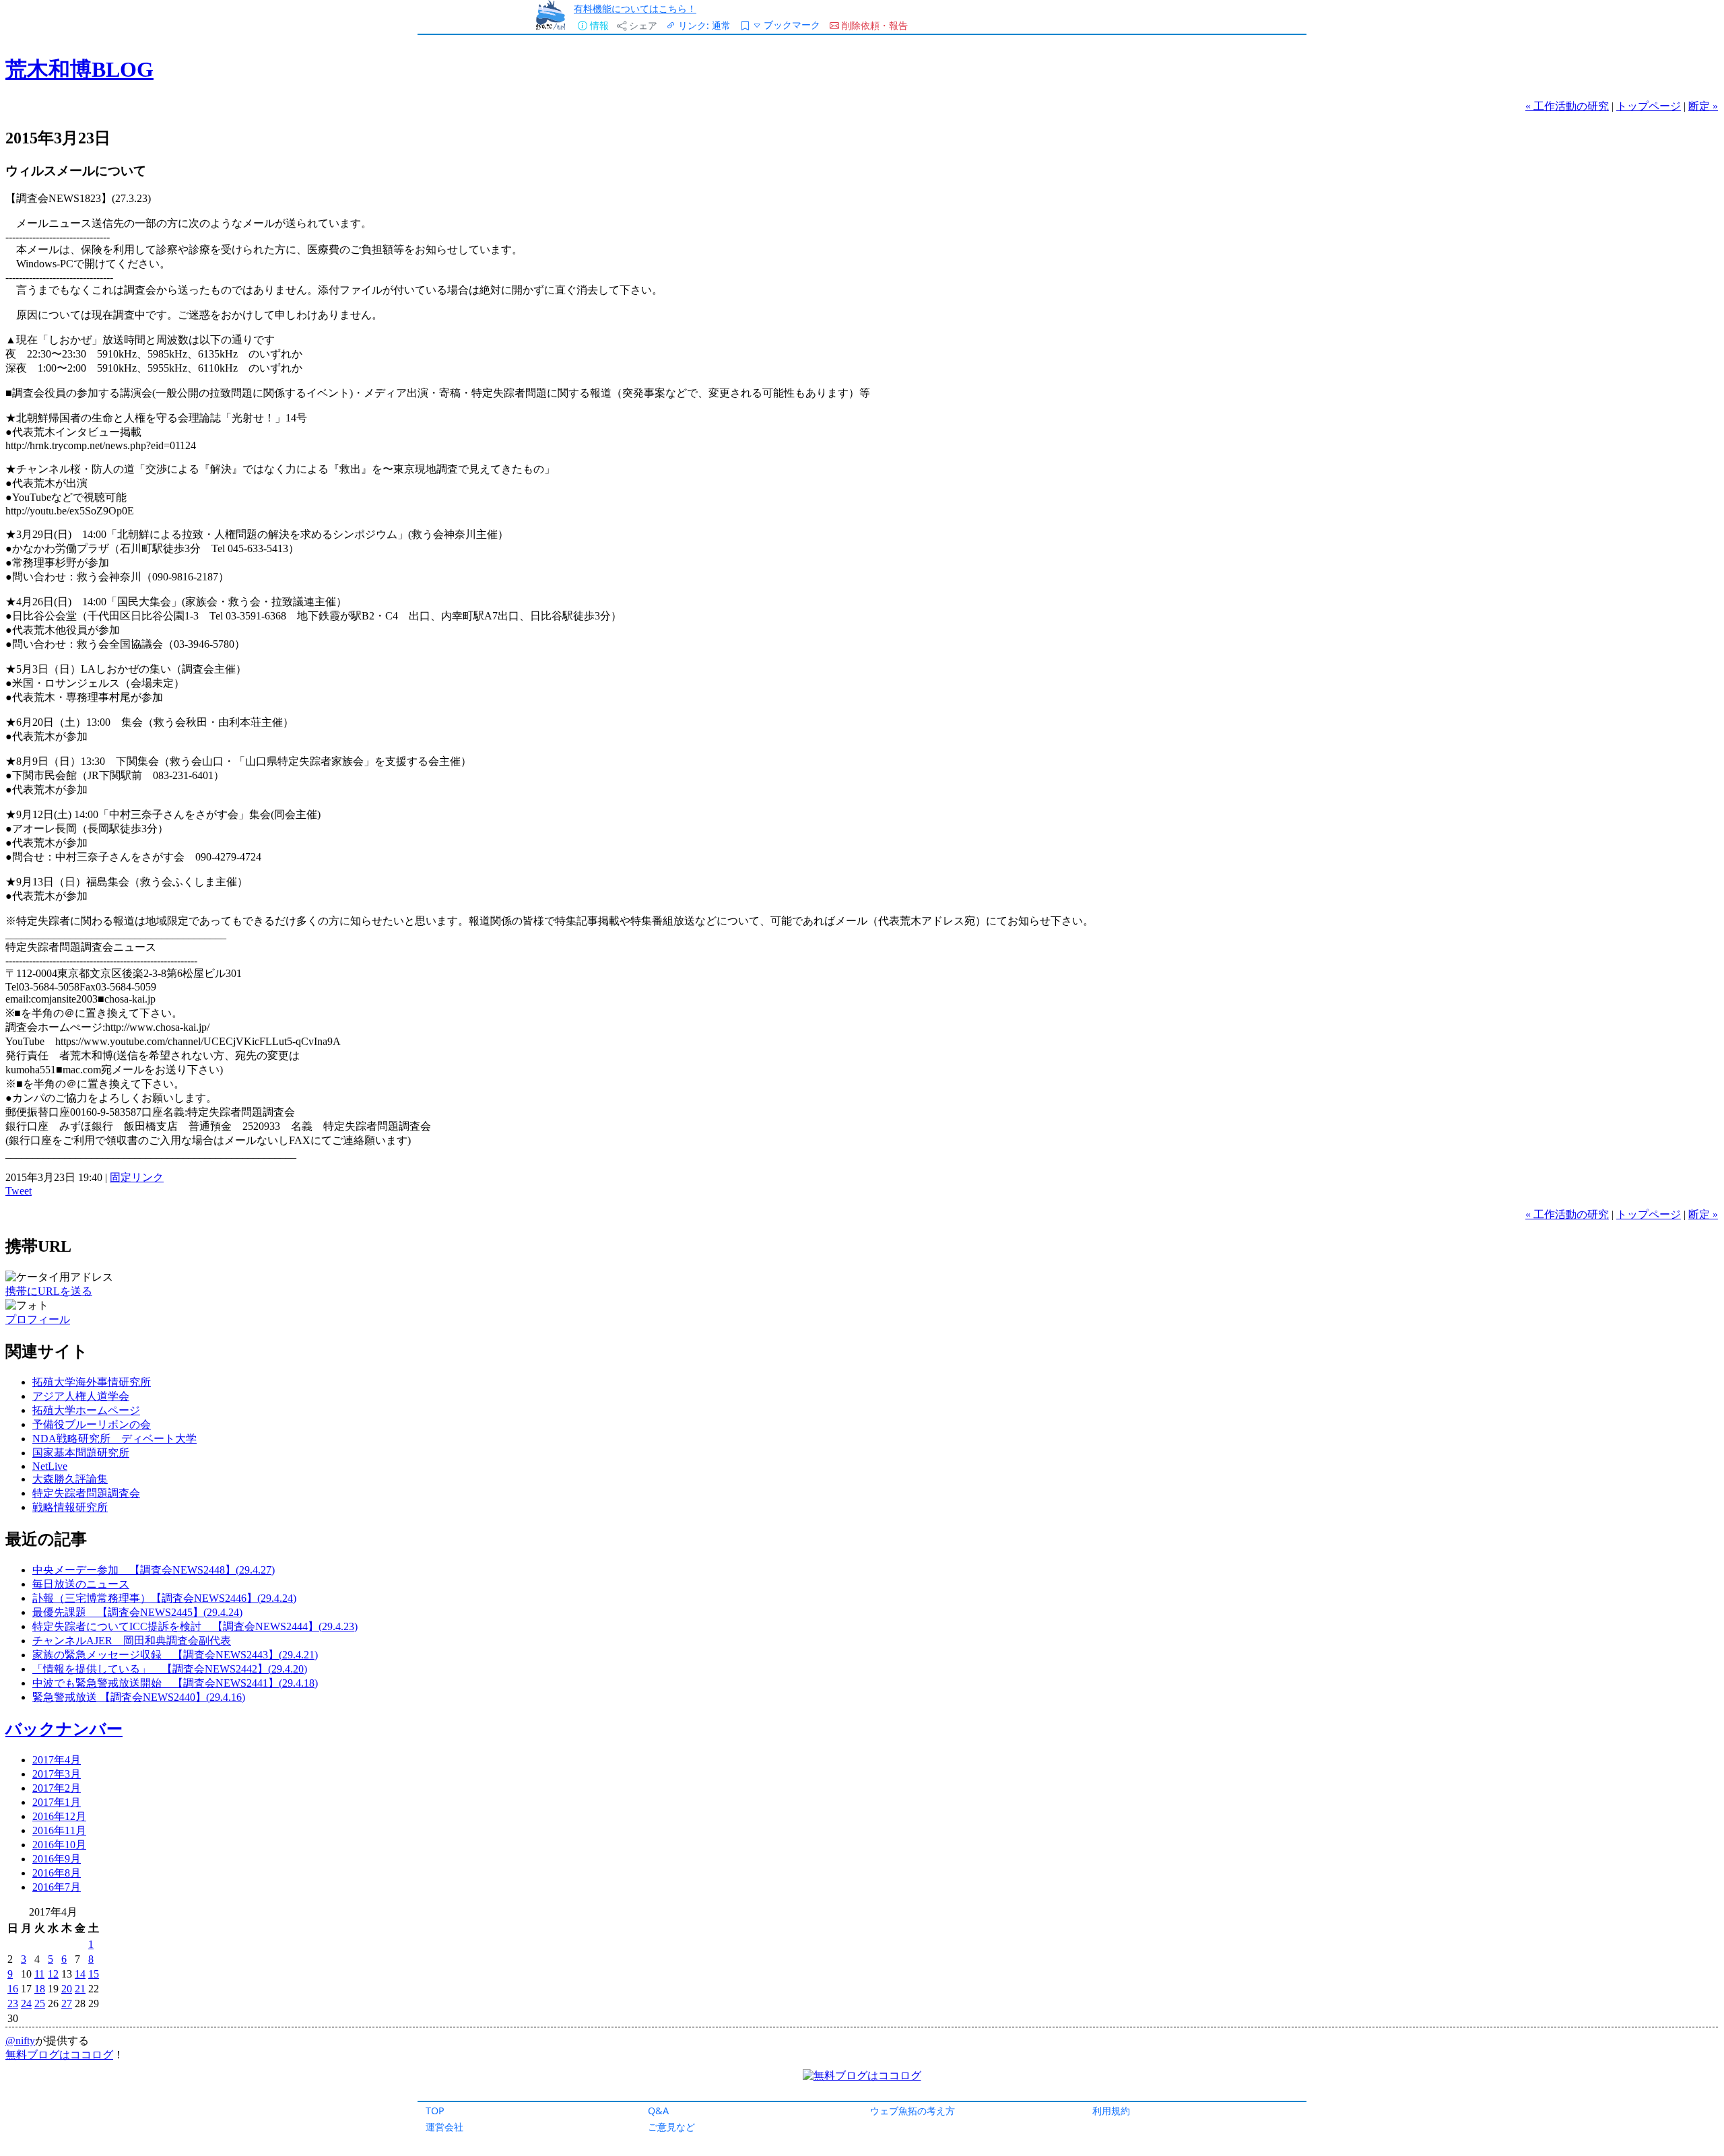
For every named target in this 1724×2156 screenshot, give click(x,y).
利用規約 (1111, 2111)
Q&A (658, 2111)
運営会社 (444, 2127)
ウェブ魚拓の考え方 (913, 2111)
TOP (435, 2111)
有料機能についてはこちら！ (635, 8)
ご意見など (671, 2127)
